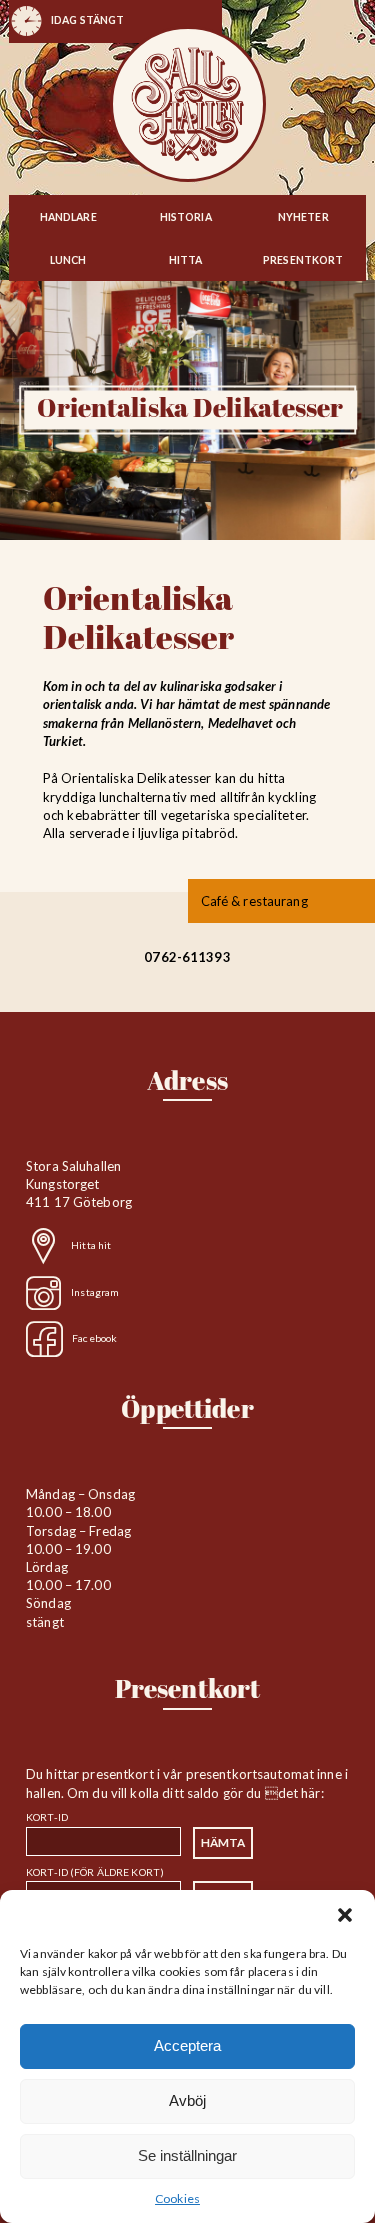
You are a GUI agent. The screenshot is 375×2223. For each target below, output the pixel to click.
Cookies (177, 2198)
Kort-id (47, 1817)
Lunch (68, 260)
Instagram (95, 1291)
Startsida (187, 104)
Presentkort (303, 260)
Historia (186, 217)
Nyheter (303, 217)
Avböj (187, 2100)
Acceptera (187, 2045)
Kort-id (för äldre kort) (95, 1872)
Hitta (186, 260)
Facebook (94, 1338)
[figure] (87, 24)
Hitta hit (91, 1245)
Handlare (68, 217)
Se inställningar (187, 2155)
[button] (345, 1915)
